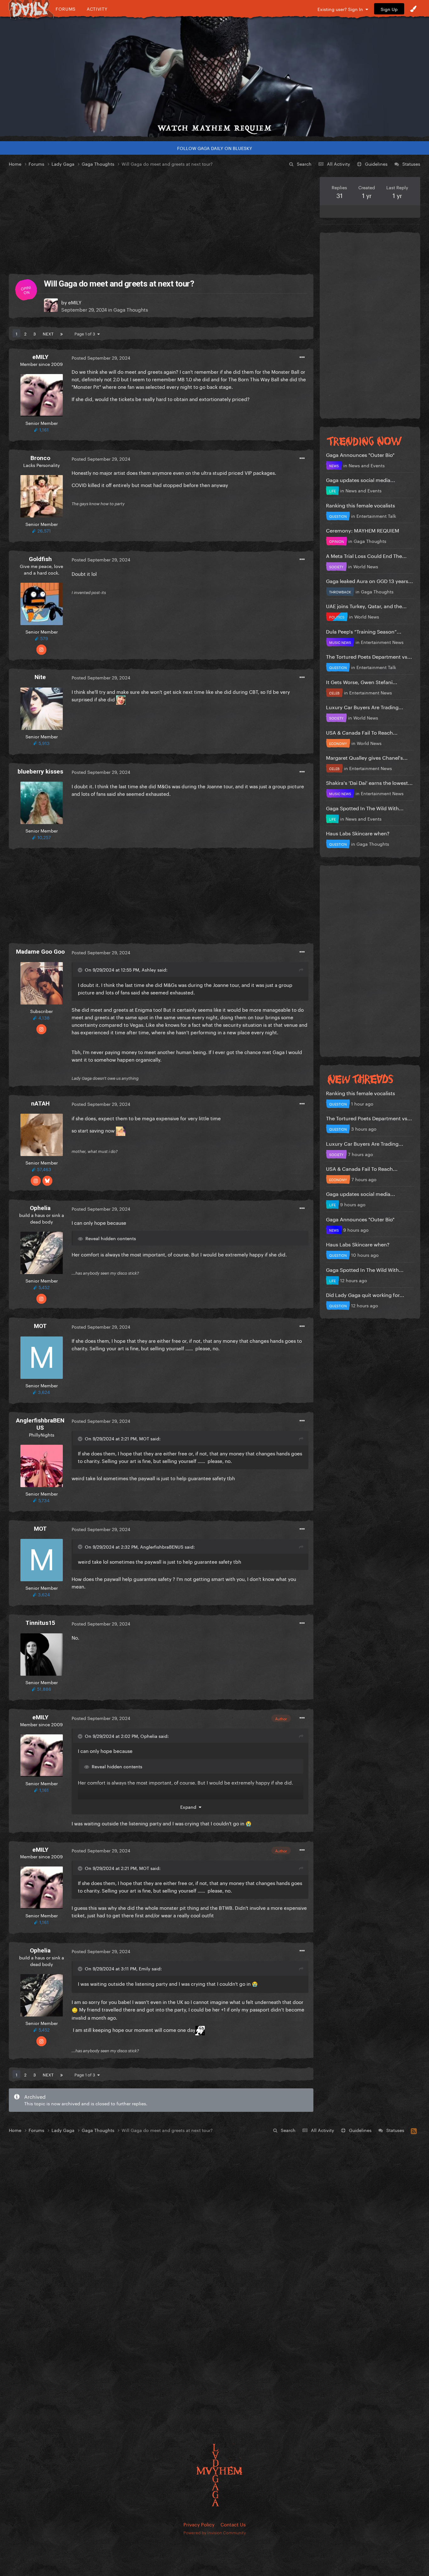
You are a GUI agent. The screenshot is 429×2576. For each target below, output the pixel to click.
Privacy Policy (199, 2524)
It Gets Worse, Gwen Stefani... (362, 681)
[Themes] (413, 9)
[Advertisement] (161, 221)
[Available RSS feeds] (414, 2130)
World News (366, 566)
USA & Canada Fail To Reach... (362, 732)
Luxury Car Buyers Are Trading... (365, 707)
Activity (97, 9)
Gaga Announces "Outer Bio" (360, 454)
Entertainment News (382, 642)
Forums (66, 9)
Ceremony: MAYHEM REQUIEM (363, 530)
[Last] (62, 333)
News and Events (367, 465)
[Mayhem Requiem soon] (215, 77)
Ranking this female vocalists (361, 505)
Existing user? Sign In (342, 9)
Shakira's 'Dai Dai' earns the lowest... (369, 782)
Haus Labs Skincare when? (358, 833)
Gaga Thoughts (131, 309)
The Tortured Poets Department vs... (369, 656)
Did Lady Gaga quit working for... (365, 1294)
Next (48, 333)
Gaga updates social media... (361, 479)
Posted (101, 357)
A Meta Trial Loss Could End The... (366, 555)
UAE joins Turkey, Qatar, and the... (366, 605)
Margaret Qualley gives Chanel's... (367, 757)
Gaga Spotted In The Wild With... (365, 808)
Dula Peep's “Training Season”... (364, 631)
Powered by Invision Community (215, 2532)
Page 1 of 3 (86, 333)
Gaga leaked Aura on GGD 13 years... (369, 580)
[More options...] (302, 357)
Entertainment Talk (376, 516)
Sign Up (389, 9)
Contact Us (233, 2524)
